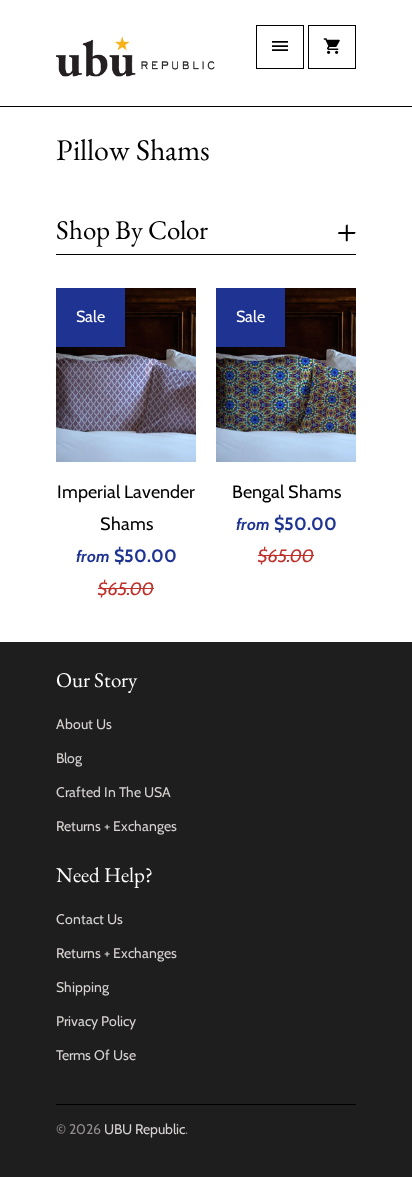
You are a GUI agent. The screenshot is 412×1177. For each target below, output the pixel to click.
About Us (84, 724)
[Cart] (332, 47)
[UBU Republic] (136, 60)
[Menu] (280, 47)
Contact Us (89, 919)
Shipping (82, 987)
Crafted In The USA (113, 792)
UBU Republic (144, 1129)
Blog (69, 758)
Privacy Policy (96, 1021)
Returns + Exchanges (116, 826)
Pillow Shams (133, 149)
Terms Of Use (96, 1055)
